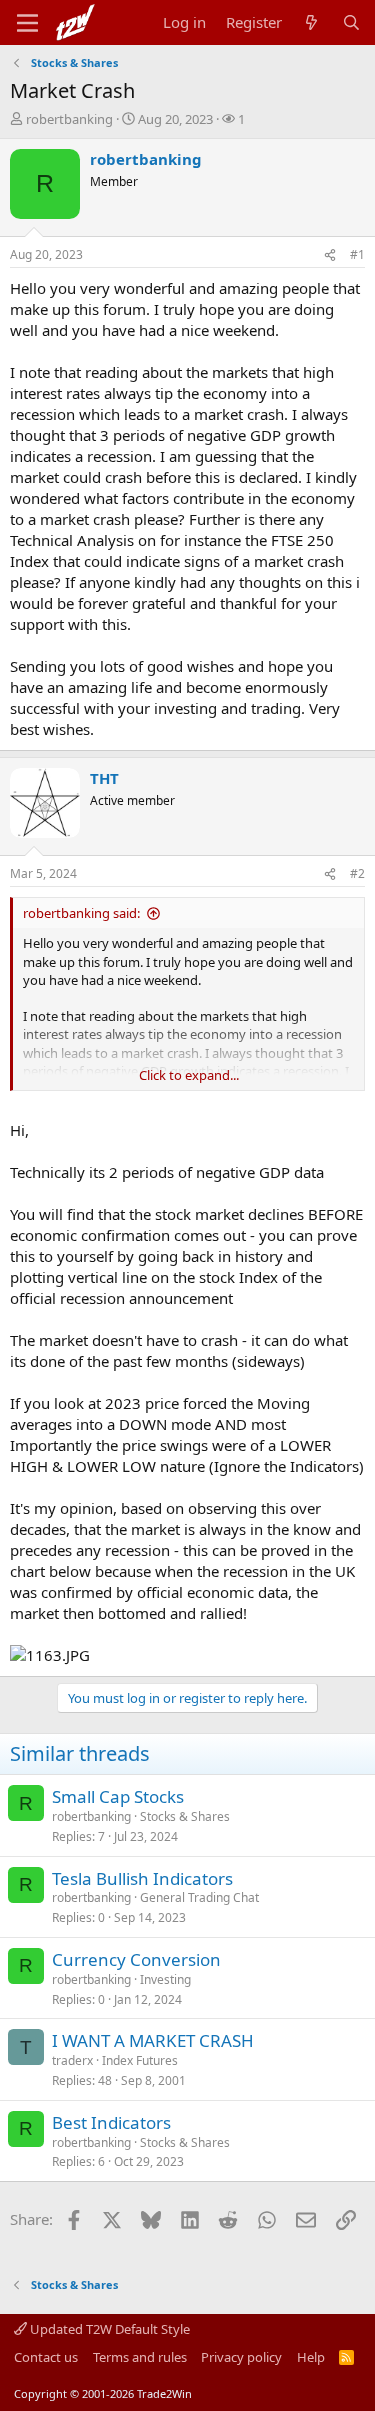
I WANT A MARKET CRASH (153, 2040)
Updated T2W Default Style (108, 2329)
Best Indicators (111, 2122)
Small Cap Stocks (118, 1796)
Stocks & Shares (185, 1816)
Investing (165, 1979)
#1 (357, 254)
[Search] (351, 22)
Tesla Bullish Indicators (142, 1878)
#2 (357, 873)
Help (311, 2357)
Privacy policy (241, 2357)
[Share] (330, 255)
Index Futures (140, 2060)
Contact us (46, 2357)
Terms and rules (140, 2357)
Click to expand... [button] (189, 1075)
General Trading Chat (199, 1897)
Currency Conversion (136, 1959)
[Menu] (27, 23)
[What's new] (311, 22)
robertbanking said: (81, 913)
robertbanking (69, 119)
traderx (72, 2060)
